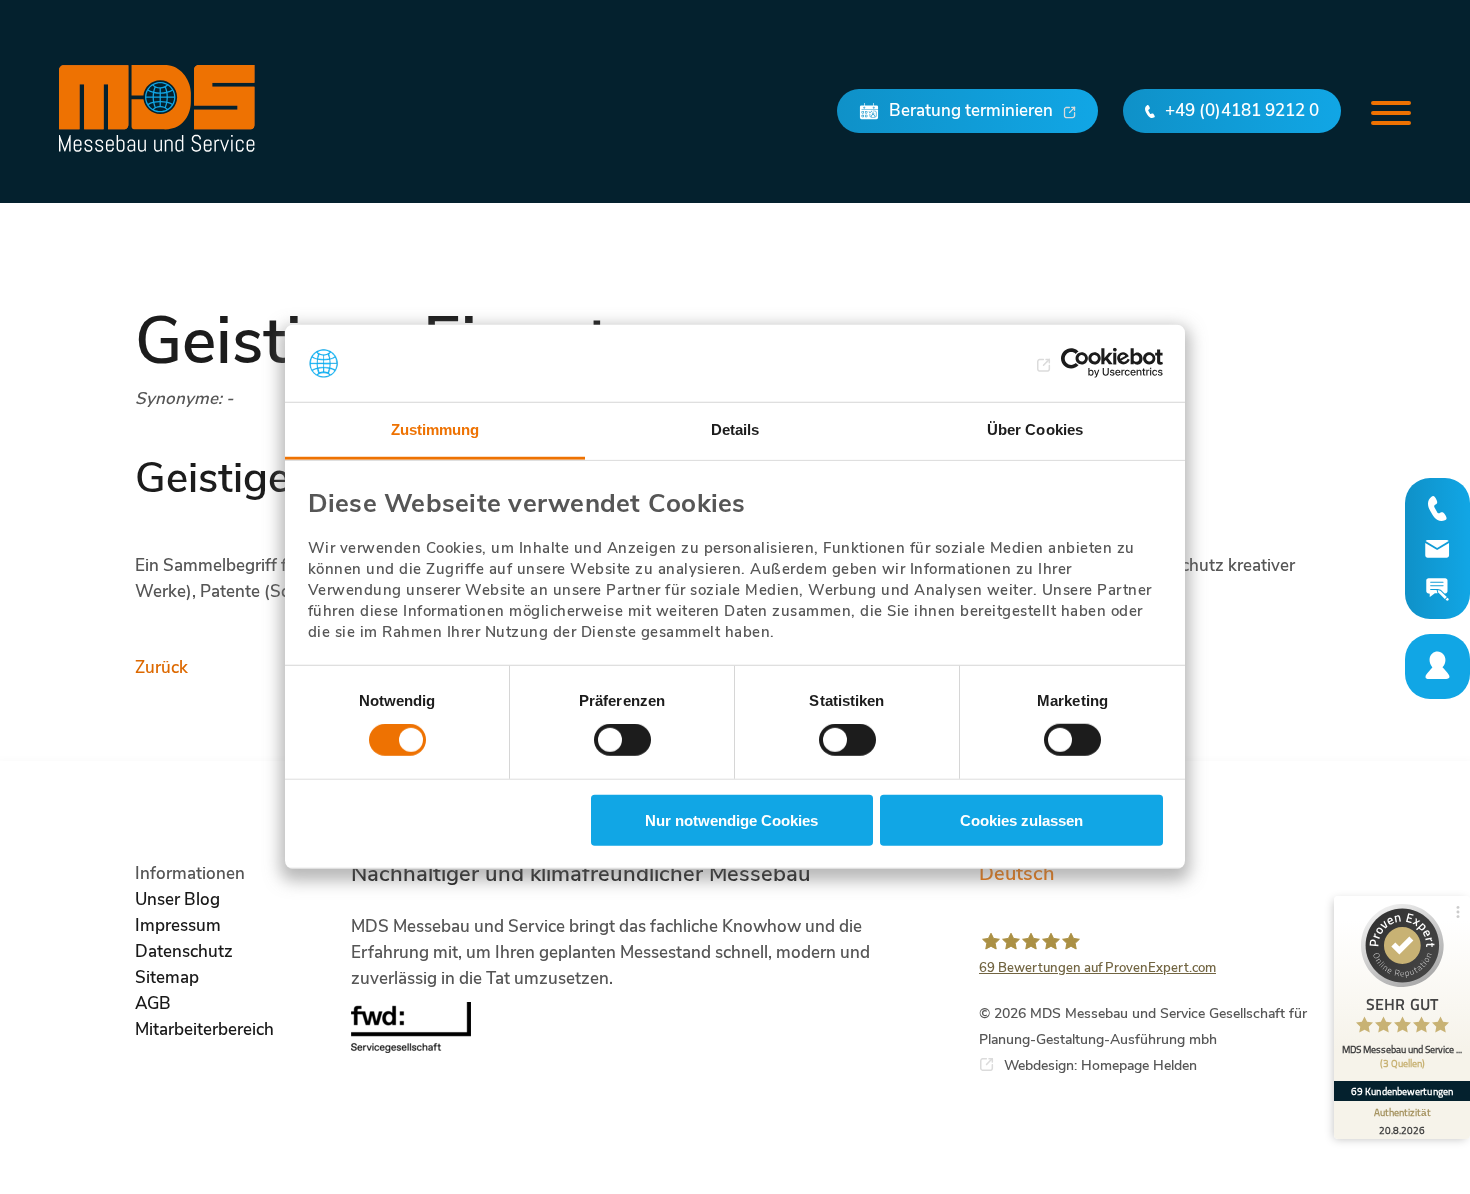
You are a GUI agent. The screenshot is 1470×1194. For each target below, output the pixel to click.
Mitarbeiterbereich (204, 1029)
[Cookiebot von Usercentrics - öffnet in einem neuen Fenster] (1075, 363)
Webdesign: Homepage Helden (1100, 1065)
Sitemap (167, 977)
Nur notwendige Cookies (731, 819)
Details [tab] (735, 429)
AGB (153, 1003)
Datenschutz (184, 951)
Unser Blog (177, 899)
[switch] (622, 740)
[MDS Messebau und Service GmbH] (157, 109)
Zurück (161, 667)
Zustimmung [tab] (435, 429)
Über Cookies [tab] (1035, 429)
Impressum (178, 925)
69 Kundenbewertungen (1402, 1091)
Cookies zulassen (1021, 819)
